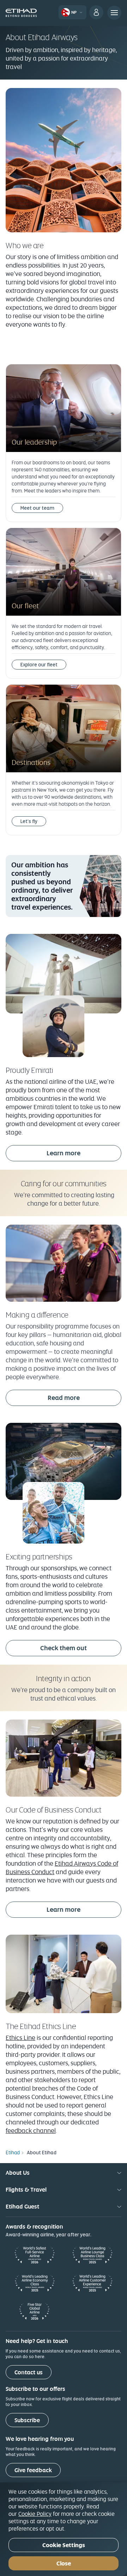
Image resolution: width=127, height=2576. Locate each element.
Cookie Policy (35, 2514)
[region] (64, 2529)
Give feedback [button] (33, 2470)
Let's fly (29, 821)
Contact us (29, 2372)
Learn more (64, 1153)
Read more (64, 1398)
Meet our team (37, 508)
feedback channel (31, 2131)
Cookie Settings (64, 2545)
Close (64, 2564)
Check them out (64, 1648)
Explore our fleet (39, 665)
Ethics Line (20, 2038)
